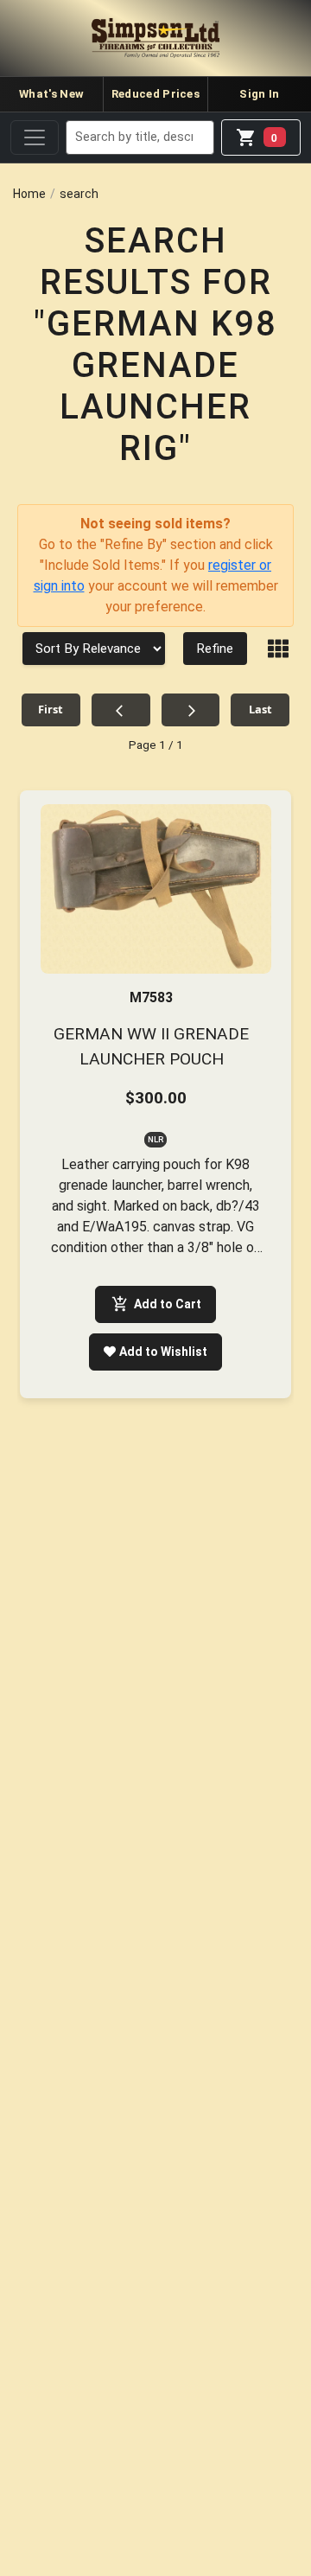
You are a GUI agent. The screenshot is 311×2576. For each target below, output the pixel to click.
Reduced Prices (155, 94)
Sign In (259, 94)
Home (29, 194)
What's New (51, 94)
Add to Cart (168, 1304)
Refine (215, 649)
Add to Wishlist (163, 1352)
